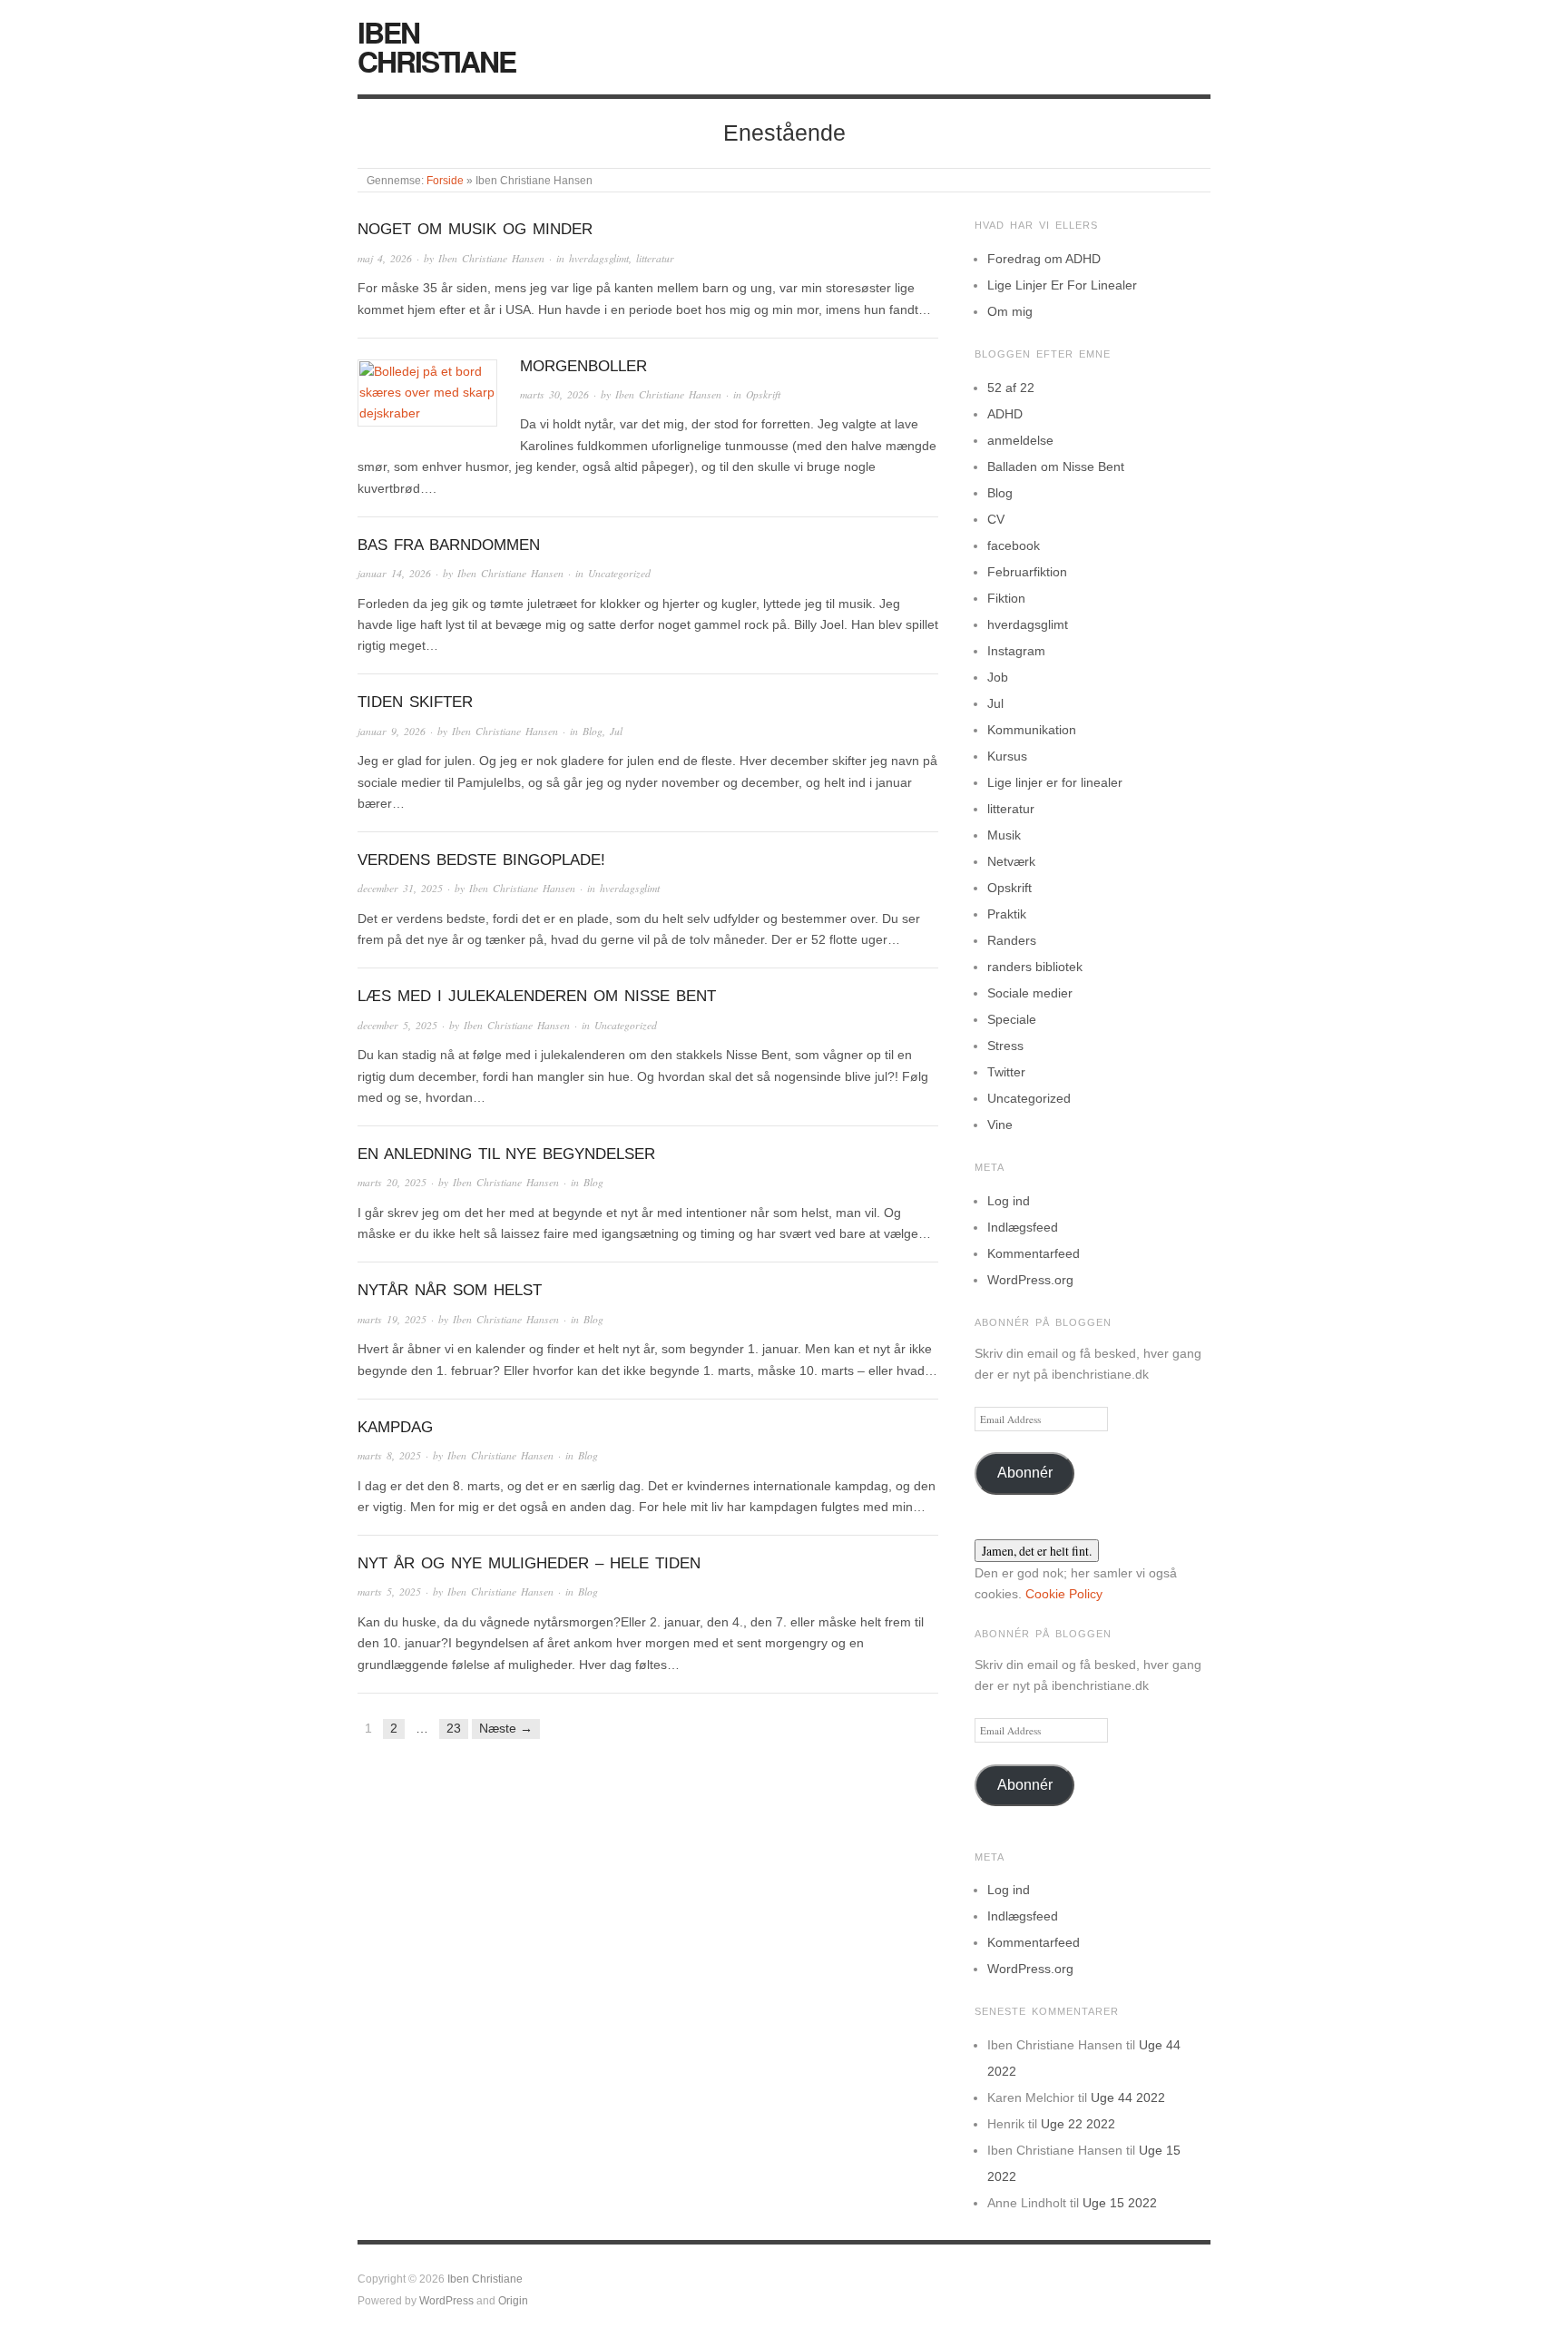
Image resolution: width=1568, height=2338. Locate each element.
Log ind (1009, 1201)
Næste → (506, 1728)
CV (996, 519)
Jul (616, 731)
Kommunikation (1032, 730)
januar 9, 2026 (392, 731)
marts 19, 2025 (392, 1319)
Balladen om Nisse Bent (1056, 467)
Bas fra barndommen (449, 545)
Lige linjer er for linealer (1055, 782)
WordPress (446, 2300)
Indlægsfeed (1023, 1227)
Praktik (1007, 914)
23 (454, 1728)
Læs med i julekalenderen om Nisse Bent (537, 996)
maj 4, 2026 (385, 258)
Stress (1005, 1046)
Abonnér (1025, 1473)
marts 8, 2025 (389, 1455)
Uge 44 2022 (1128, 2097)
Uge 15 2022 (1120, 2203)
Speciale (1012, 1019)
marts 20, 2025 (392, 1182)
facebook (1014, 545)
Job (998, 677)
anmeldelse (1020, 440)
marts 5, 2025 (389, 1591)
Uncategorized (619, 573)
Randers (1012, 940)
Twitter (1006, 1072)
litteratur (655, 258)
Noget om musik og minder (475, 229)
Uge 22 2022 (1078, 2124)
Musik (1004, 835)
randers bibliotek (1035, 967)
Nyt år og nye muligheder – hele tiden (529, 1563)
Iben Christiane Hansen (491, 258)
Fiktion (1006, 598)
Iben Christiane (436, 46)
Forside (445, 180)
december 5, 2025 (397, 1025)
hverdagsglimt (599, 258)
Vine (1000, 1125)
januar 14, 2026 (394, 573)
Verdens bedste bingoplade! (481, 860)
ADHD (1005, 414)
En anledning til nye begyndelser (506, 1154)
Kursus (1007, 756)
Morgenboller (583, 366)
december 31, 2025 (400, 888)
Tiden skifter (415, 702)
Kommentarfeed (1034, 1253)
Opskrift (763, 394)
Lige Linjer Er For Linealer (1062, 285)
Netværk (1011, 861)
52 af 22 (1011, 388)
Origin (513, 2300)
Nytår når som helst (450, 1290)
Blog (593, 731)
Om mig (1010, 311)
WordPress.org (1030, 1280)
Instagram (1016, 651)
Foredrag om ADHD (1044, 259)
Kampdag (395, 1427)
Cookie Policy (1064, 1594)
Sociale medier (1030, 993)
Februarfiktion (1027, 572)
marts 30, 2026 (554, 394)
